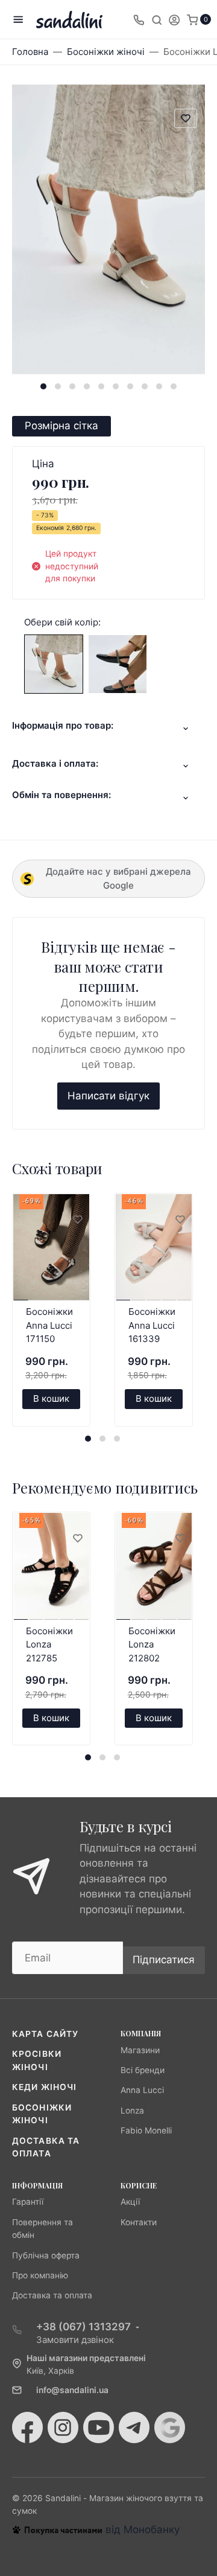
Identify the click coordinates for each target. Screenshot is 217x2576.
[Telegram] (134, 2427)
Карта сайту (45, 2034)
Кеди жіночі (44, 2087)
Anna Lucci (142, 2090)
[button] (43, 386)
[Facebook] (27, 2427)
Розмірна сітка (61, 426)
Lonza (132, 2111)
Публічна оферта (46, 2255)
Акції (130, 2202)
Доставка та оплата (52, 2295)
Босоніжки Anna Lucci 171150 (49, 1325)
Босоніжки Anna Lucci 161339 (152, 1325)
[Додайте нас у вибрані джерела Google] (170, 2427)
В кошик (51, 1398)
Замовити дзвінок (75, 2340)
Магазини (140, 2050)
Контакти (139, 2222)
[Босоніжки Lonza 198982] (118, 663)
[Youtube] (99, 2427)
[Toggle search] (157, 19)
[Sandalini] (69, 20)
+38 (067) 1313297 (83, 2327)
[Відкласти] (77, 1220)
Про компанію (40, 2275)
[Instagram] (63, 2427)
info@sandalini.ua (72, 2390)
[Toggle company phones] (139, 19)
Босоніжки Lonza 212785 (49, 1644)
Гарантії (28, 2202)
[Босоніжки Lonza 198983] (54, 663)
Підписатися (164, 1960)
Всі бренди (143, 2070)
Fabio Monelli (146, 2130)
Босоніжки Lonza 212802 (152, 1644)
